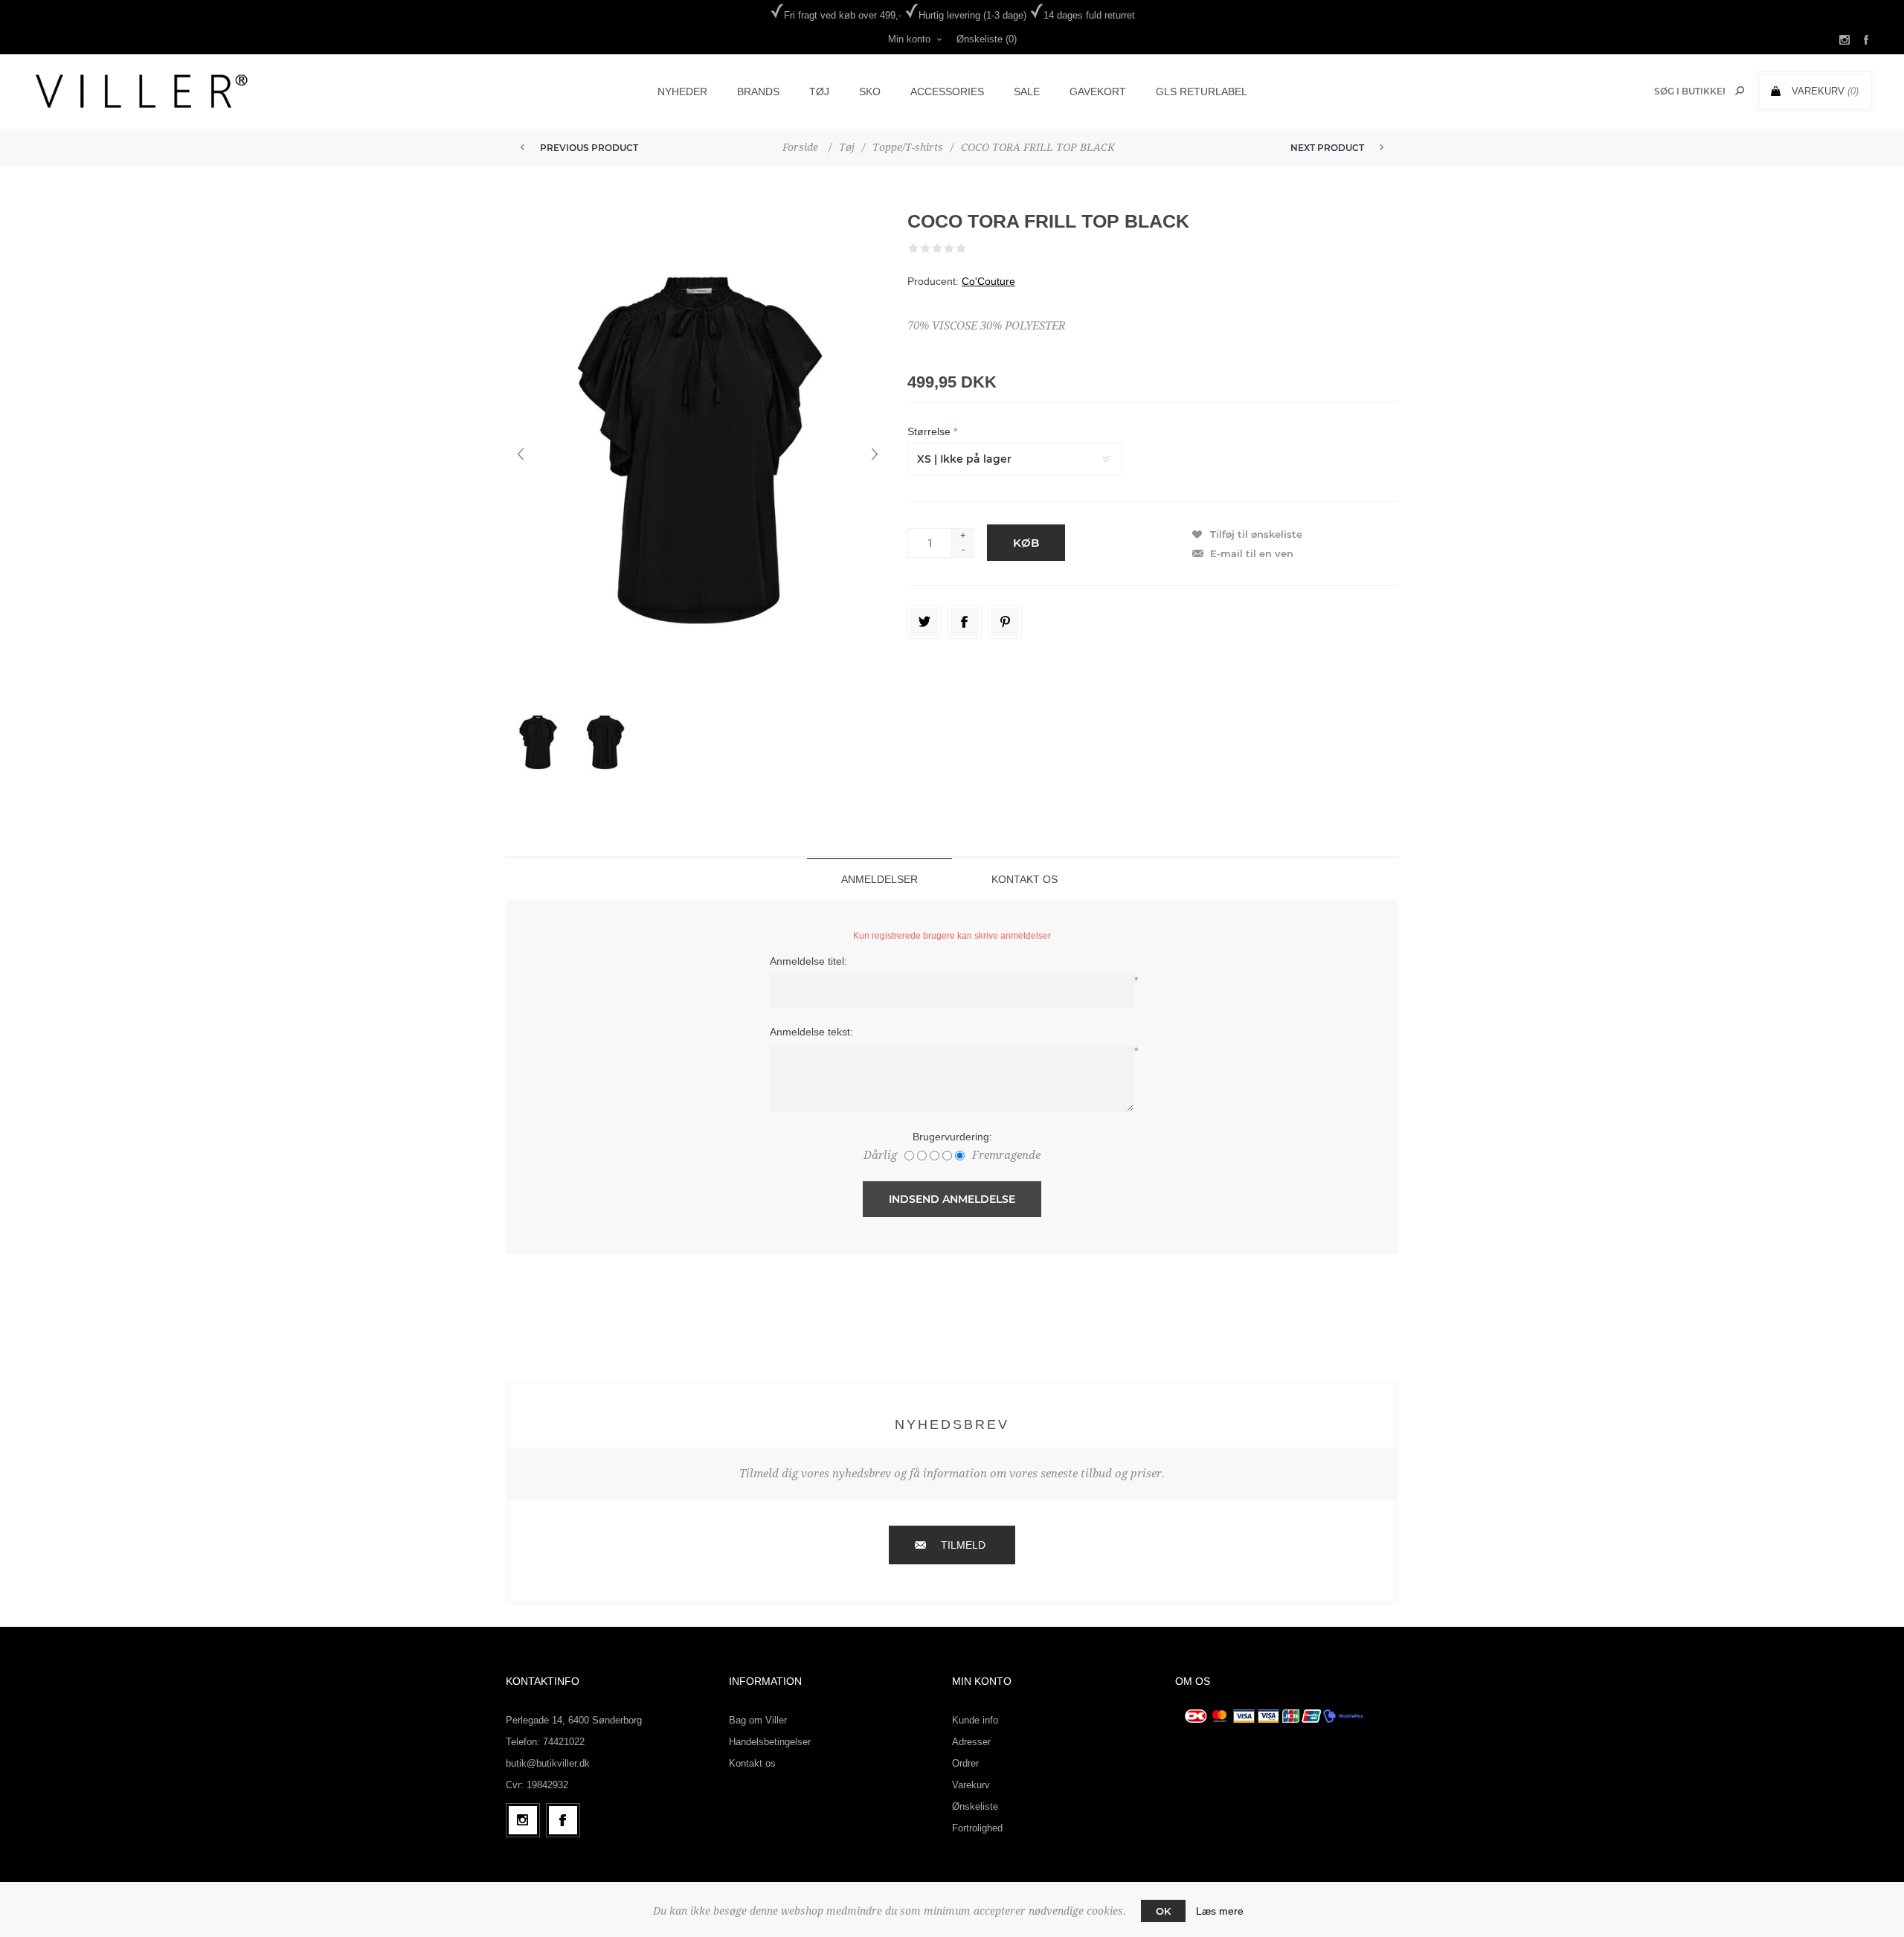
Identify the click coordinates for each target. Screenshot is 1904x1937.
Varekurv (971, 1785)
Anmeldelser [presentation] (879, 879)
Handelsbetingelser (770, 1742)
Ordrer (965, 1763)
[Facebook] (563, 1820)
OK (1163, 1911)
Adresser (971, 1742)
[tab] (879, 879)
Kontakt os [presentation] (1025, 879)
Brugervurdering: (952, 1137)
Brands (758, 91)
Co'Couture (988, 281)
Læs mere (1220, 1911)
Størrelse (930, 431)
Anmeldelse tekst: (811, 1032)
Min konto (909, 39)
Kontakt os (752, 1763)
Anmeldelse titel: (808, 961)
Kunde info (975, 1720)
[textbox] (1689, 91)
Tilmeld (963, 1545)
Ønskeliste (975, 1806)
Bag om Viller (758, 1720)
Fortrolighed (977, 1828)
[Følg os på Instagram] (523, 1820)
